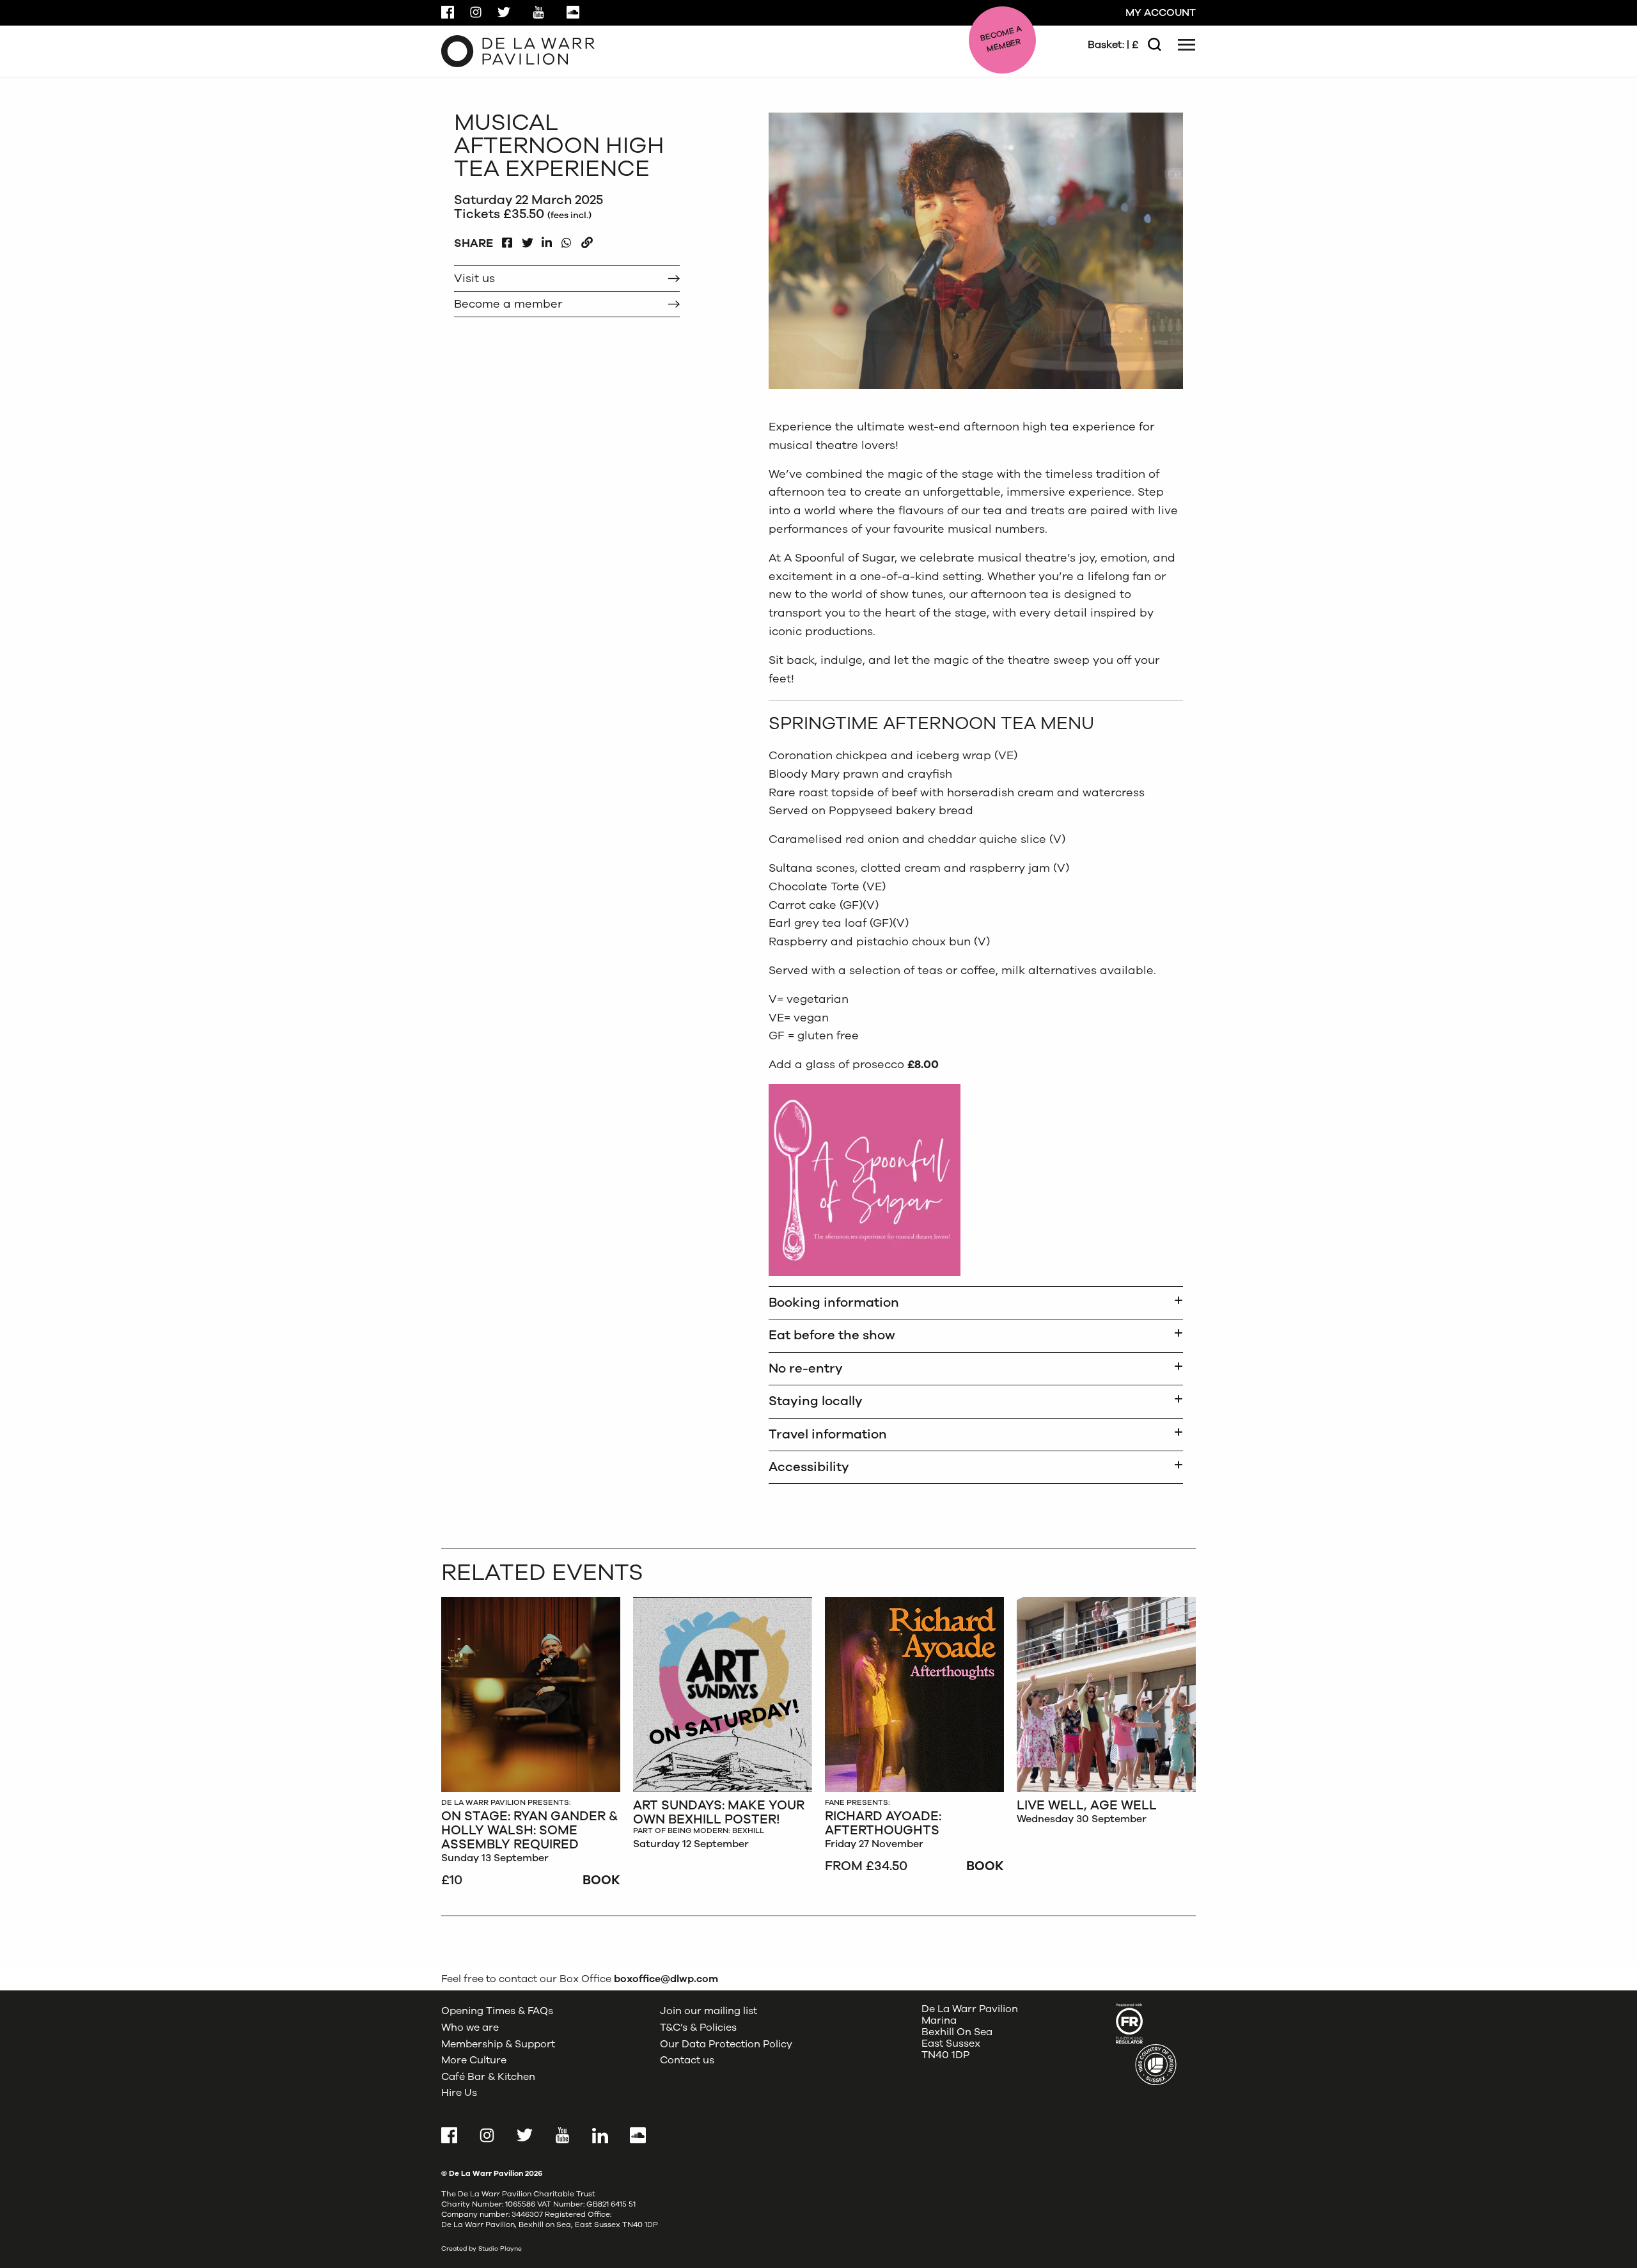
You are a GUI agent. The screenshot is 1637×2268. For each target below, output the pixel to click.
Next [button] (1179, 384)
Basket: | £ (1113, 45)
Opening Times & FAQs (497, 2011)
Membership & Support (498, 2044)
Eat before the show (832, 1335)
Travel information (828, 1434)
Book (601, 1880)
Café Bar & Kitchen (488, 2077)
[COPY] (587, 240)
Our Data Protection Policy (726, 2044)
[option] (531, 1744)
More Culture (474, 2060)
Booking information (834, 1303)
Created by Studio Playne (482, 2249)
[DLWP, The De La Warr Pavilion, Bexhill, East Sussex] (518, 51)
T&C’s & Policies (698, 2028)
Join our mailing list (709, 2011)
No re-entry (806, 1368)
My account (1161, 13)
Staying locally (816, 1401)
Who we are (470, 2028)
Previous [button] (1159, 384)
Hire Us (459, 2093)
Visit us (474, 278)
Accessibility (809, 1467)
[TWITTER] (527, 240)
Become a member (508, 304)
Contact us (687, 2060)
